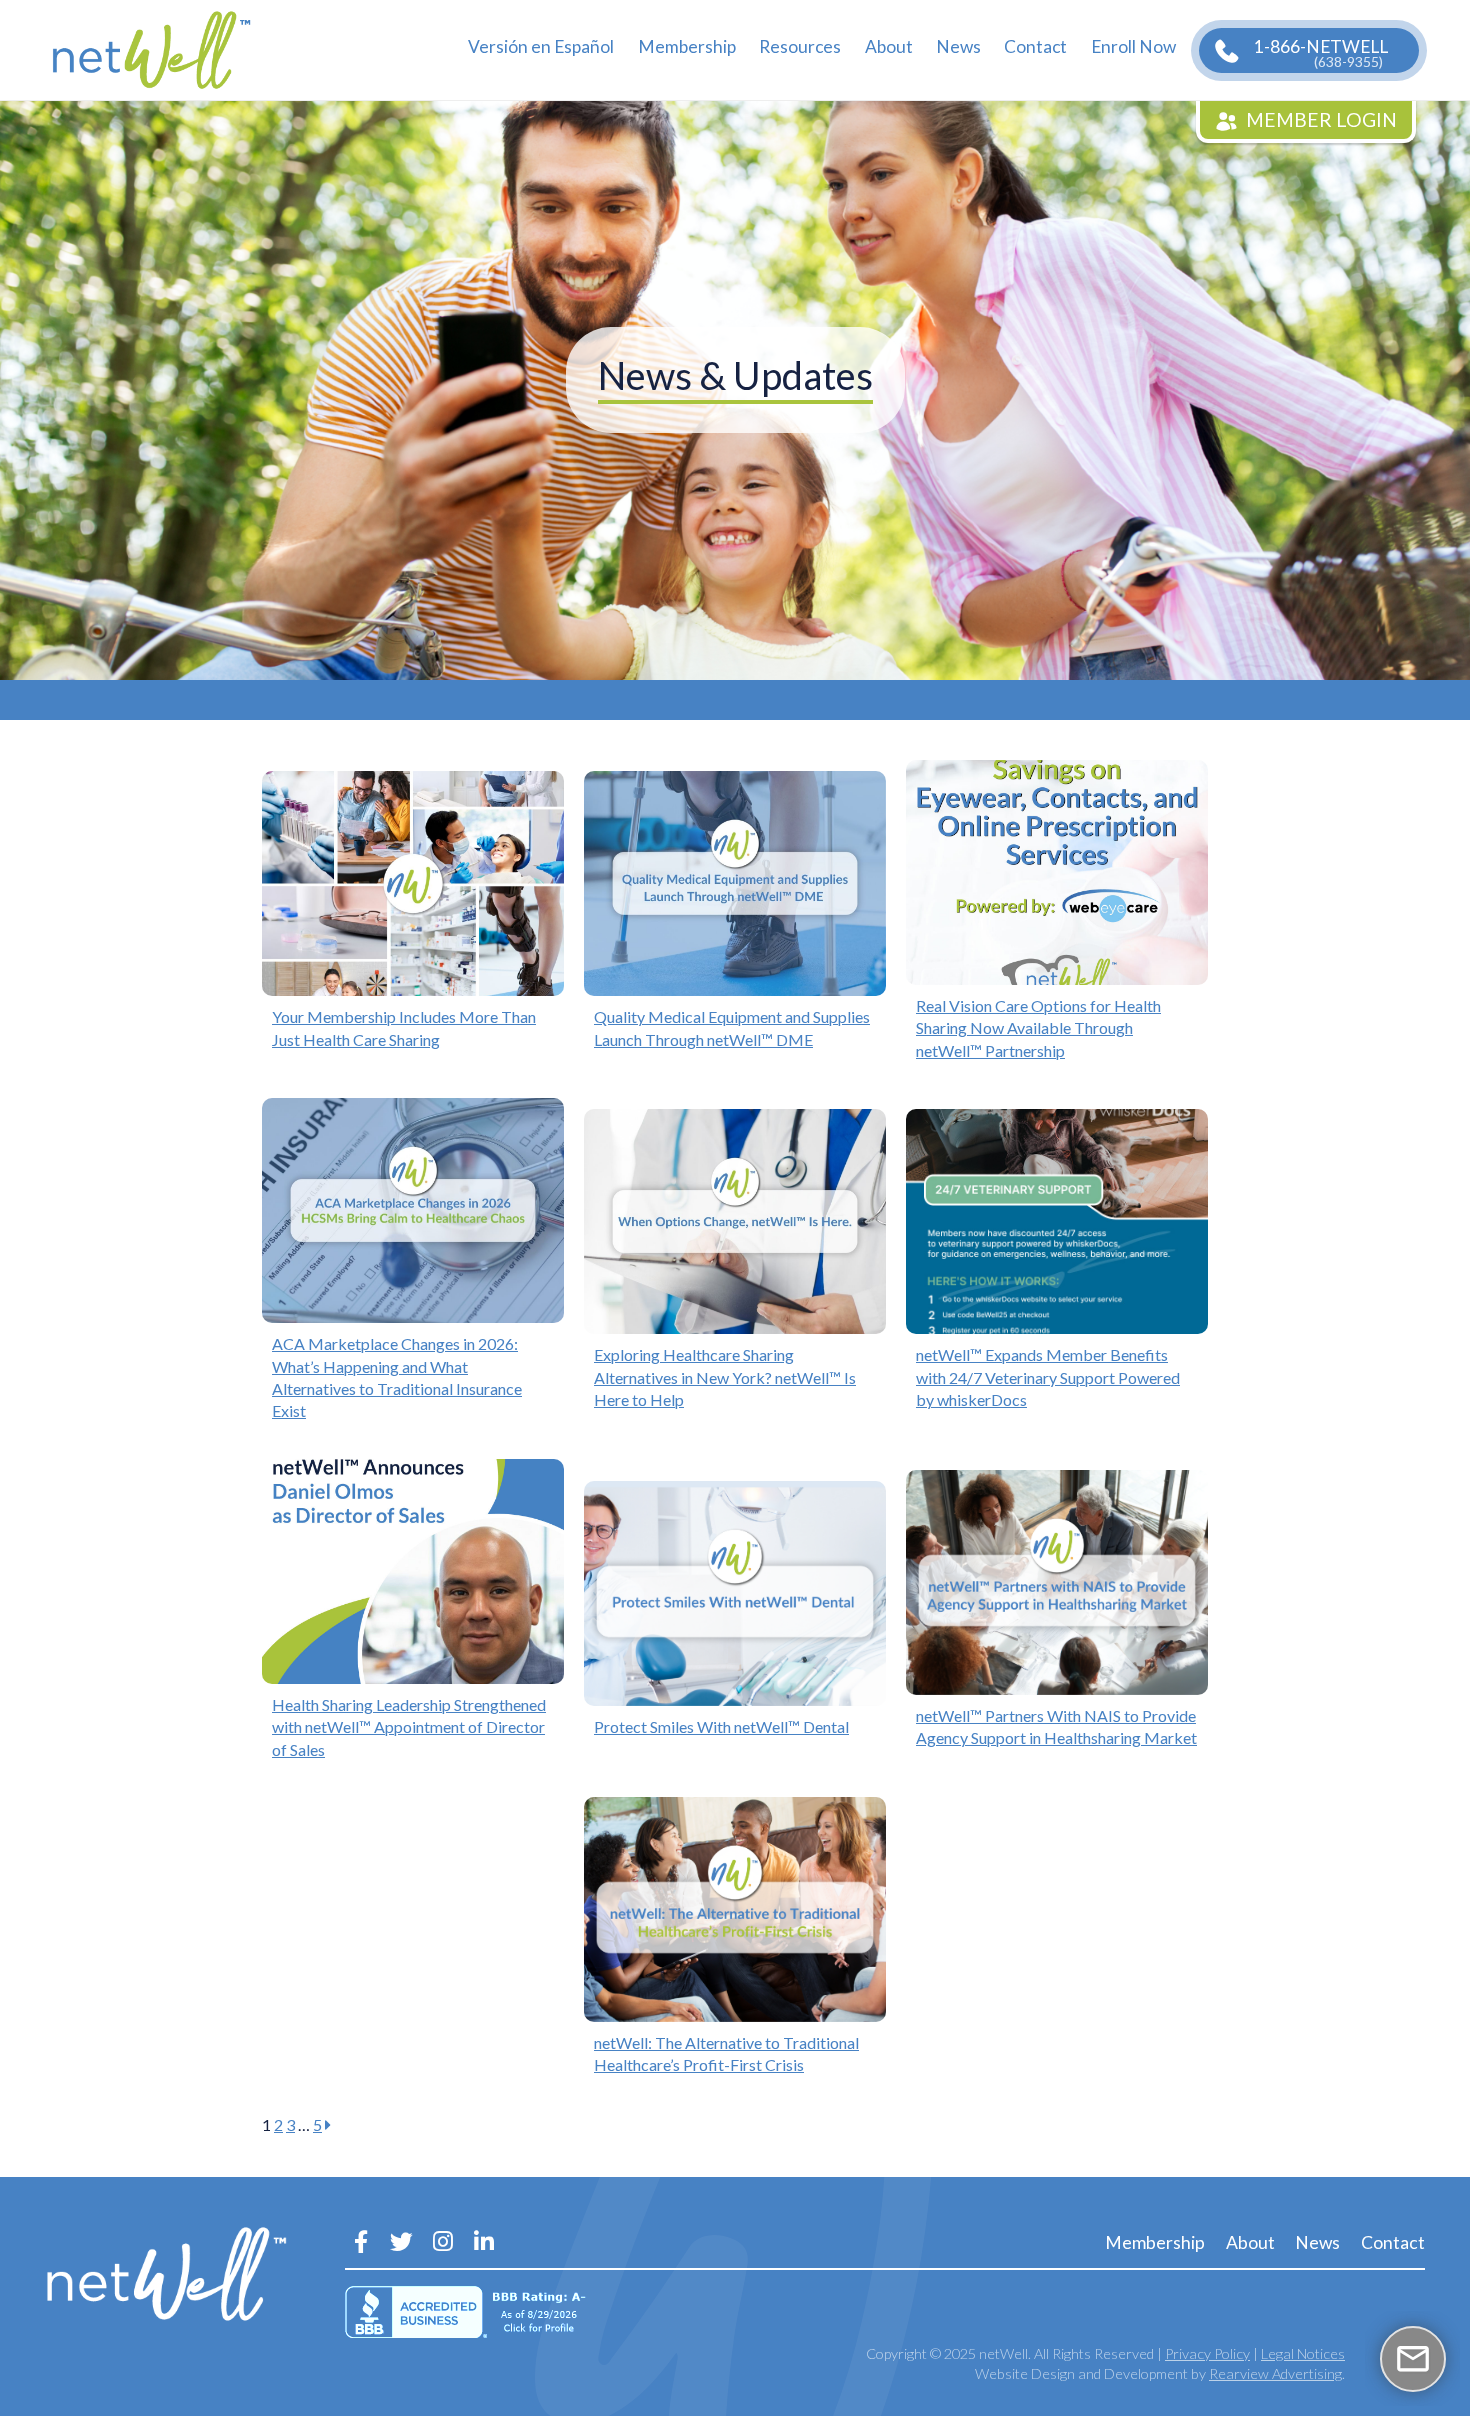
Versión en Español (541, 46)
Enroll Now (1133, 46)
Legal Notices (1303, 2353)
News (958, 46)
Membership (687, 46)
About (889, 46)
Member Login (1321, 119)
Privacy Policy (1207, 2353)
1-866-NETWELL (1321, 53)
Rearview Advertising (1275, 2373)
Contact (1035, 46)
